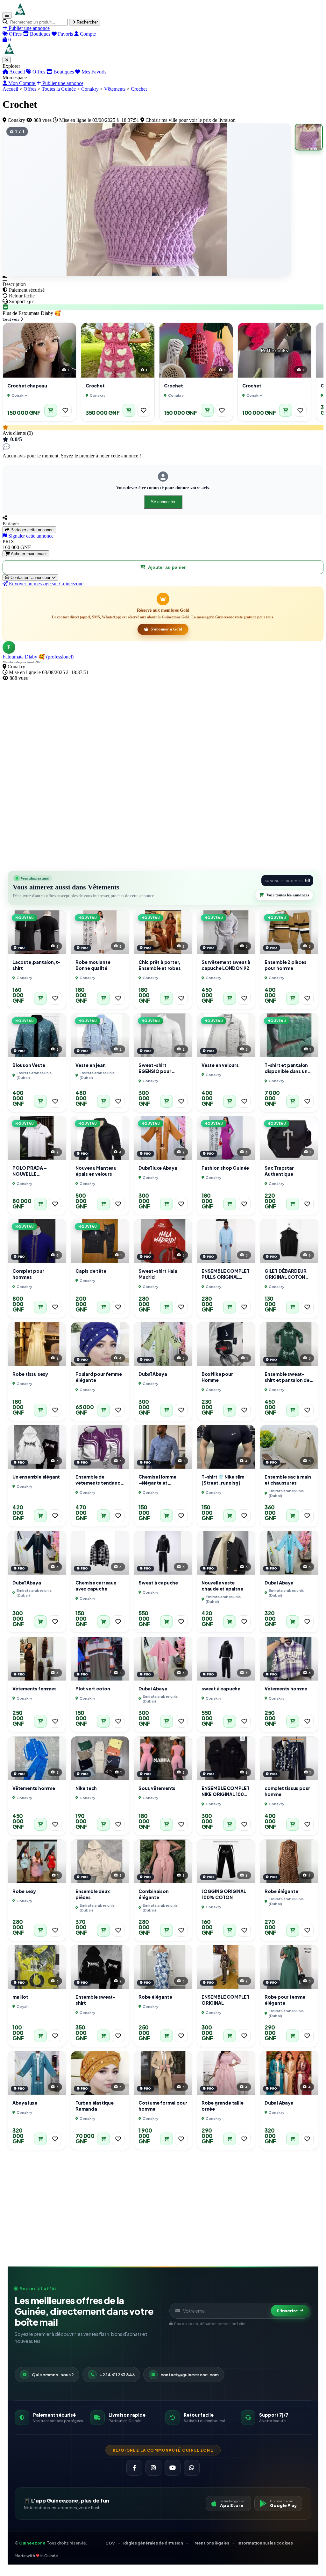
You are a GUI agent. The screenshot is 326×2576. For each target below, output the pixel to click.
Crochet (139, 89)
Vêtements (115, 89)
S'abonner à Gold (166, 629)
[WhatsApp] (192, 2468)
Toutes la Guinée (59, 89)
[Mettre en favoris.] (65, 410)
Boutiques (64, 72)
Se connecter (163, 502)
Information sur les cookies (265, 2543)
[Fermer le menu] (7, 60)
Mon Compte (22, 83)
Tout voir (11, 319)
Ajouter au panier (167, 567)
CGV (110, 2543)
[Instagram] (153, 2468)
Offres (39, 72)
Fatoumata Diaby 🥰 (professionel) (38, 657)
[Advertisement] (163, 726)
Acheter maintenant (28, 554)
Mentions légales (212, 2543)
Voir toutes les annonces (288, 895)
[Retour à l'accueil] (20, 15)
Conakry (90, 89)
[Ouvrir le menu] (7, 15)
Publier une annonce (62, 83)
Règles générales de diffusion (153, 2543)
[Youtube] (173, 2468)
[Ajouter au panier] (51, 410)
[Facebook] (134, 2468)
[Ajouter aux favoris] (65, 410)
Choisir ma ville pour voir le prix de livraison (190, 120)
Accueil (17, 72)
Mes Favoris (93, 72)
